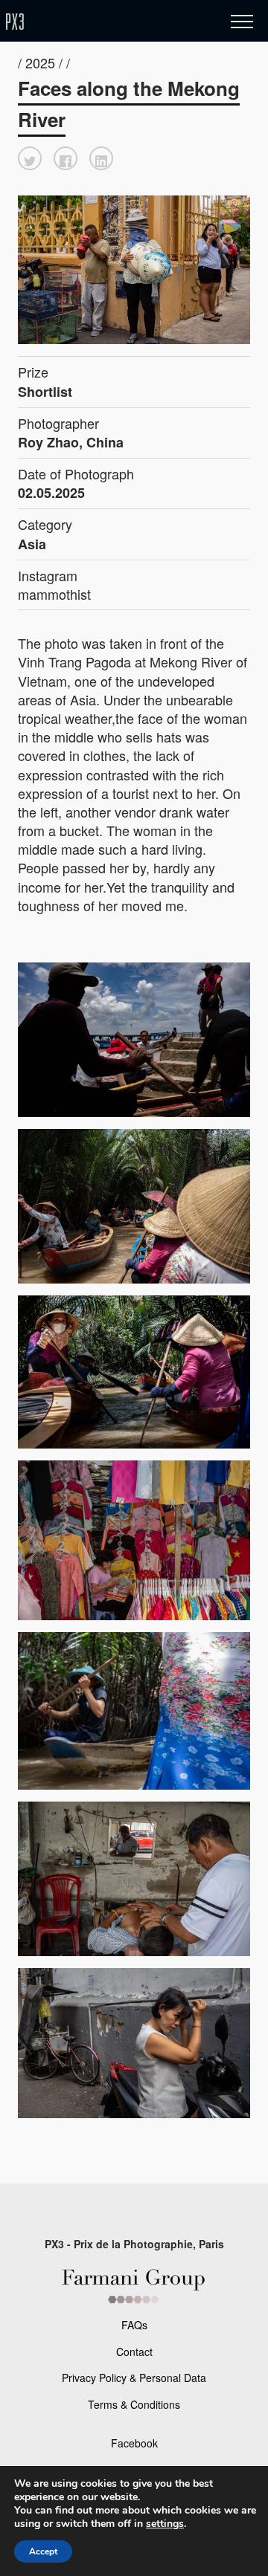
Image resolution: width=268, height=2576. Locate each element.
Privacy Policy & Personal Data (134, 2378)
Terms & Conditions (134, 2404)
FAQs (134, 2325)
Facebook (134, 2443)
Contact (134, 2352)
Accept (43, 2551)
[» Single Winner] (103, 22)
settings (165, 2524)
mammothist (54, 594)
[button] (30, 158)
